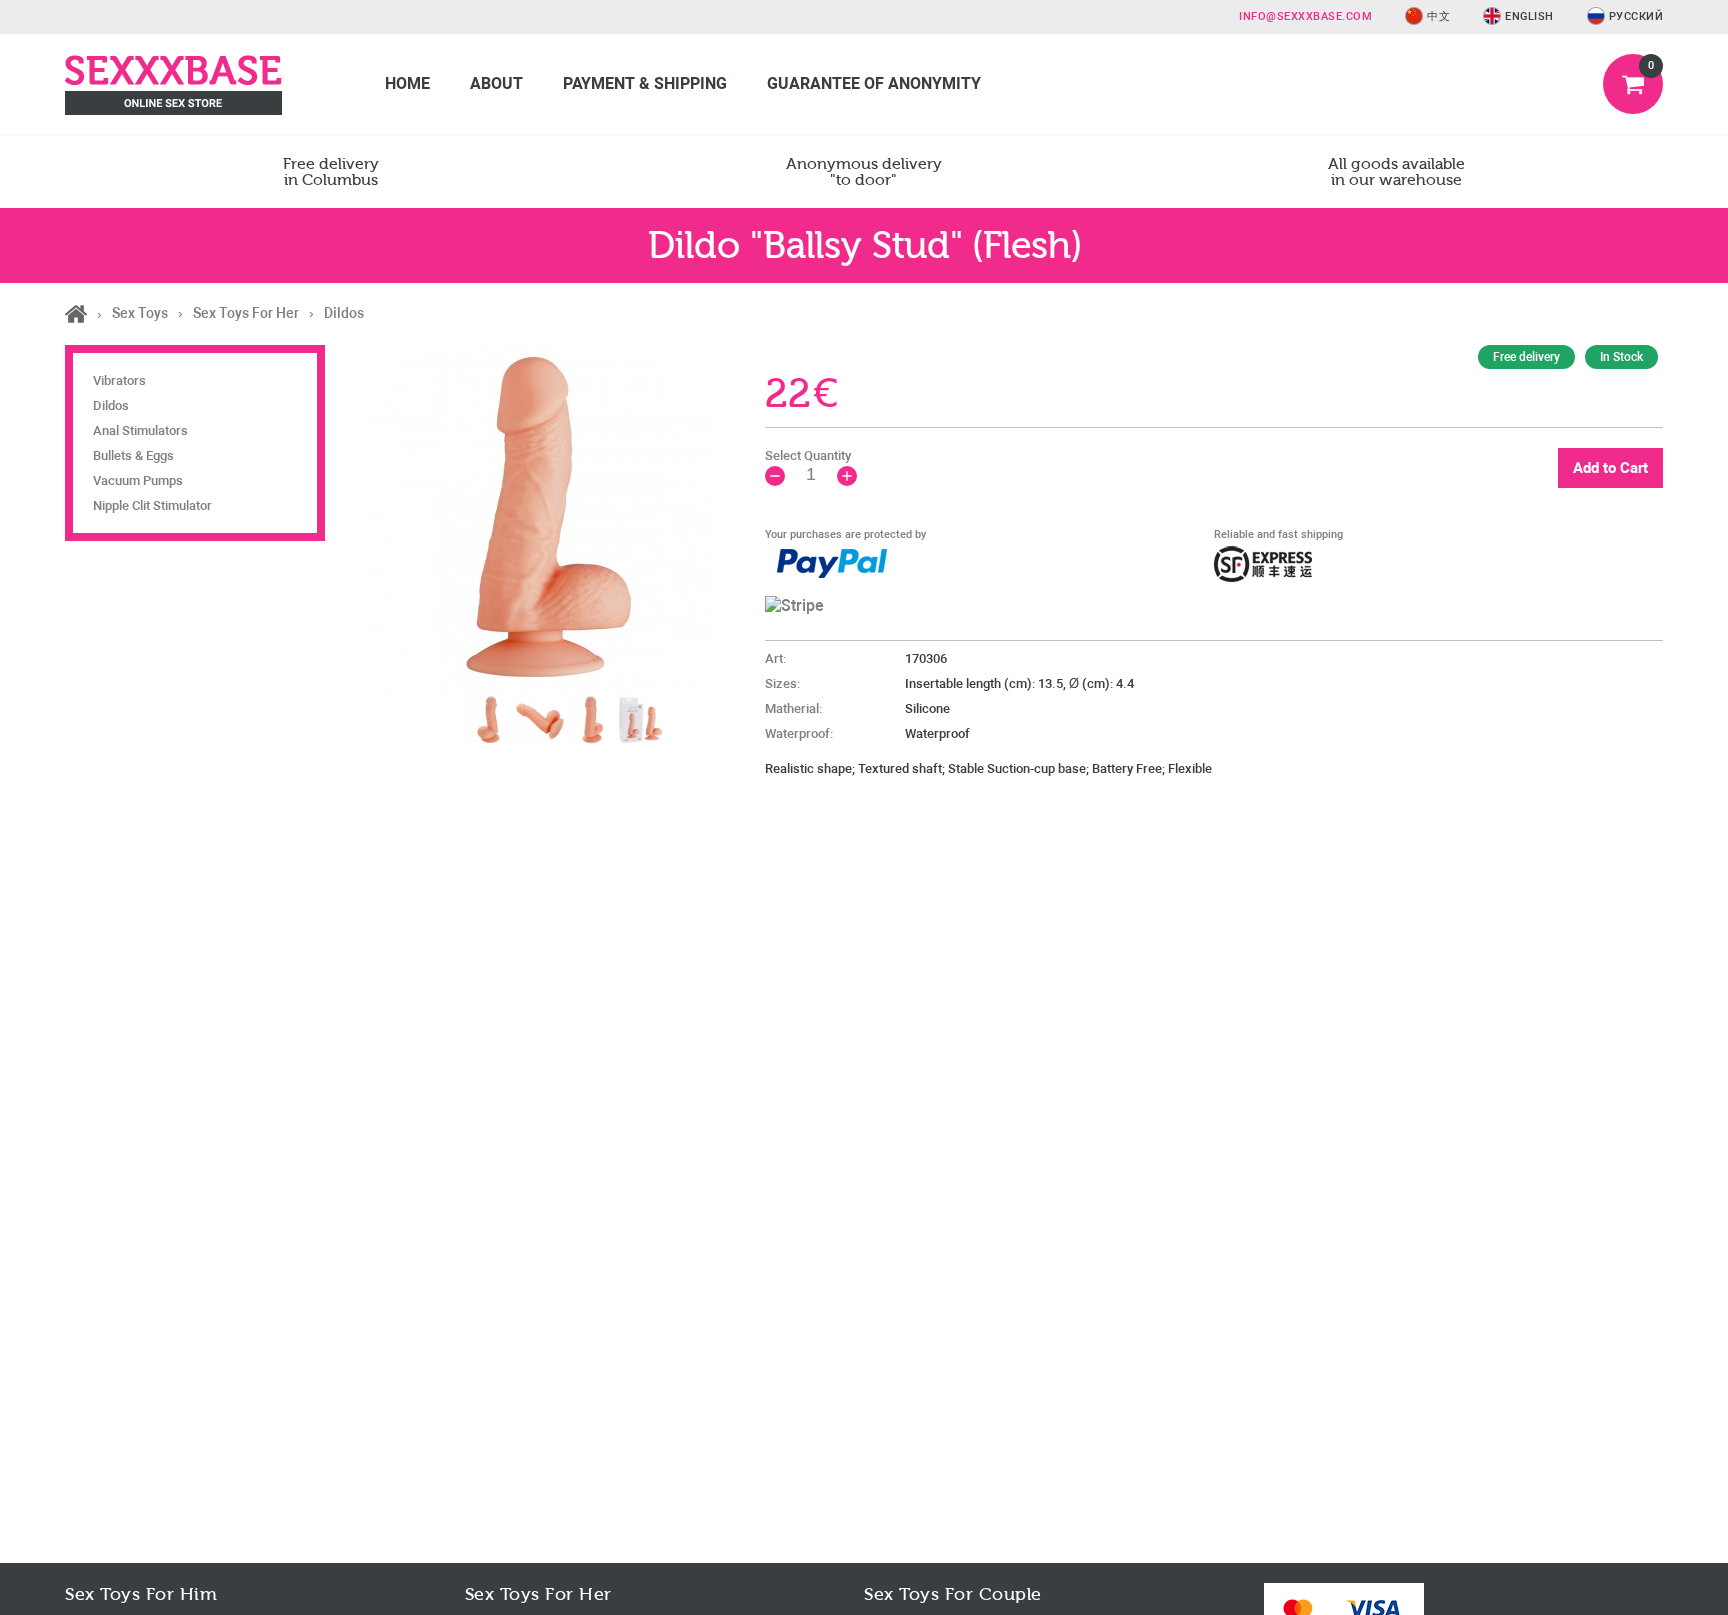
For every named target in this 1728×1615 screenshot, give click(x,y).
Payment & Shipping (645, 83)
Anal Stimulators (140, 430)
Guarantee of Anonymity (874, 83)
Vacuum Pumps (138, 480)
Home (407, 83)
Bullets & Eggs (133, 455)
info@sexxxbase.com (1305, 16)
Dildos (111, 405)
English (1529, 16)
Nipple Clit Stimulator (152, 505)
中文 (1438, 16)
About (496, 83)
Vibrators (119, 380)
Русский (1636, 16)
